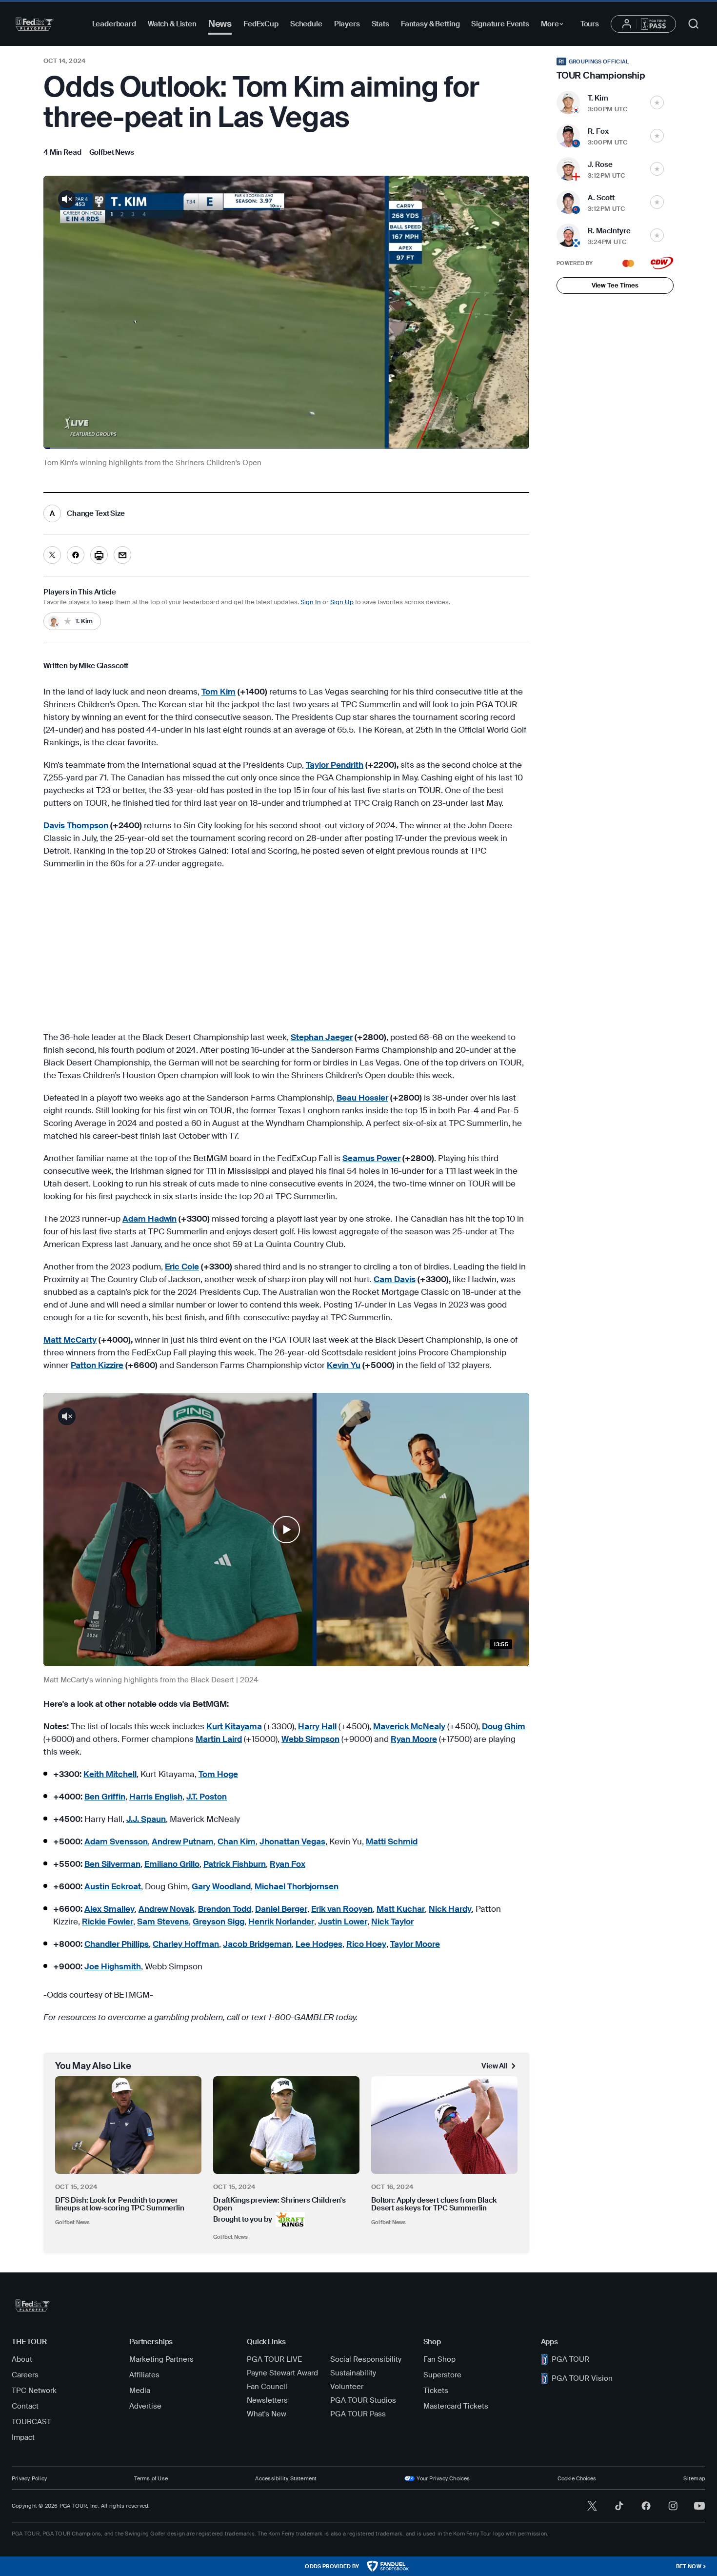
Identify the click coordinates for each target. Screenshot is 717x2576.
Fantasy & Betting (430, 24)
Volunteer (347, 2387)
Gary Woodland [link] (221, 1886)
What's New (267, 2414)
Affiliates (144, 2375)
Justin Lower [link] (343, 1922)
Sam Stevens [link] (163, 1922)
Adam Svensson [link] (116, 1841)
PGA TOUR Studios (363, 2400)
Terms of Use (151, 2478)
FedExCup (261, 24)
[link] (112, 152)
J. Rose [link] (600, 164)
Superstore (442, 2375)
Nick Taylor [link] (392, 1922)
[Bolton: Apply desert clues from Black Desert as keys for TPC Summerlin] (444, 2125)
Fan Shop (439, 2359)
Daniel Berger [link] (281, 1909)
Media (140, 2391)
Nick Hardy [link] (450, 1909)
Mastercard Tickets (456, 2406)
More (555, 25)
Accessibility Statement (286, 2478)
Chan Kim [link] (237, 1841)
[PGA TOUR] (35, 24)
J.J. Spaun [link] (146, 1819)
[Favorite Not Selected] (657, 102)
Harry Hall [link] (317, 1726)
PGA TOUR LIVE (274, 2359)
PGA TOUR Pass (358, 2414)
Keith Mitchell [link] (110, 1774)
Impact (23, 2437)
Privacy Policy (29, 2478)
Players (347, 24)
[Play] (286, 1530)
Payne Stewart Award (282, 2373)
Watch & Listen (172, 24)
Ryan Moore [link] (414, 1739)
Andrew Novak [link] (166, 1909)
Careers (25, 2375)
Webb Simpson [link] (310, 1739)
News (220, 24)
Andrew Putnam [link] (183, 1841)
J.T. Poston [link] (207, 1797)
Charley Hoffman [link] (186, 1944)
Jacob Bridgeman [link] (257, 1944)
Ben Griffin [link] (105, 1797)
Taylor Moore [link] (415, 1944)
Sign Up (342, 602)
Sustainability (353, 2373)
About (22, 2359)
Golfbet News (73, 2222)
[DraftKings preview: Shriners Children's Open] (286, 2125)
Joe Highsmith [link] (113, 1966)
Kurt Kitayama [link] (234, 1726)
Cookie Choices (577, 2478)
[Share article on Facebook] (76, 555)
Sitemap (694, 2478)
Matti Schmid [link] (392, 1841)
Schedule (306, 24)
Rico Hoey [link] (366, 1944)
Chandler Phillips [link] (117, 1944)
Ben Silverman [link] (112, 1864)
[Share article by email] (122, 555)
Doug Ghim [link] (504, 1726)
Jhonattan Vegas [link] (292, 1841)
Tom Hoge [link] (218, 1774)
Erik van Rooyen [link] (342, 1909)
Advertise (145, 2406)
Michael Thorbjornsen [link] (297, 1886)
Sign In (311, 602)
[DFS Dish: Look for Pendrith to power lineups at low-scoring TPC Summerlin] (128, 2125)
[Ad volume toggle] (67, 199)
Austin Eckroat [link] (113, 1886)
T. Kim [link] (598, 98)
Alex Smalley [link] (110, 1909)
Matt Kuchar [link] (401, 1909)
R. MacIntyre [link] (609, 231)
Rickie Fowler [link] (108, 1922)
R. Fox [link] (598, 131)
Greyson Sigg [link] (219, 1922)
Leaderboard (114, 24)
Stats (380, 24)
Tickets (436, 2391)
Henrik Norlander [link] (281, 1922)
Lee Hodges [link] (319, 1944)
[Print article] (99, 555)
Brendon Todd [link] (225, 1909)
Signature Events (500, 24)
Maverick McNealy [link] (409, 1726)
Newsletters (267, 2400)
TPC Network (34, 2391)
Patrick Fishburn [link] (235, 1864)
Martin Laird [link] (219, 1739)
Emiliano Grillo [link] (172, 1864)
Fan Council (267, 2387)
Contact (25, 2406)
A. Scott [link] (601, 198)
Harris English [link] (156, 1797)
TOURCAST (31, 2422)
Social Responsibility (366, 2359)
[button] (286, 1530)
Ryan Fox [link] (288, 1864)
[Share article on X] (52, 555)
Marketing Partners (161, 2359)
